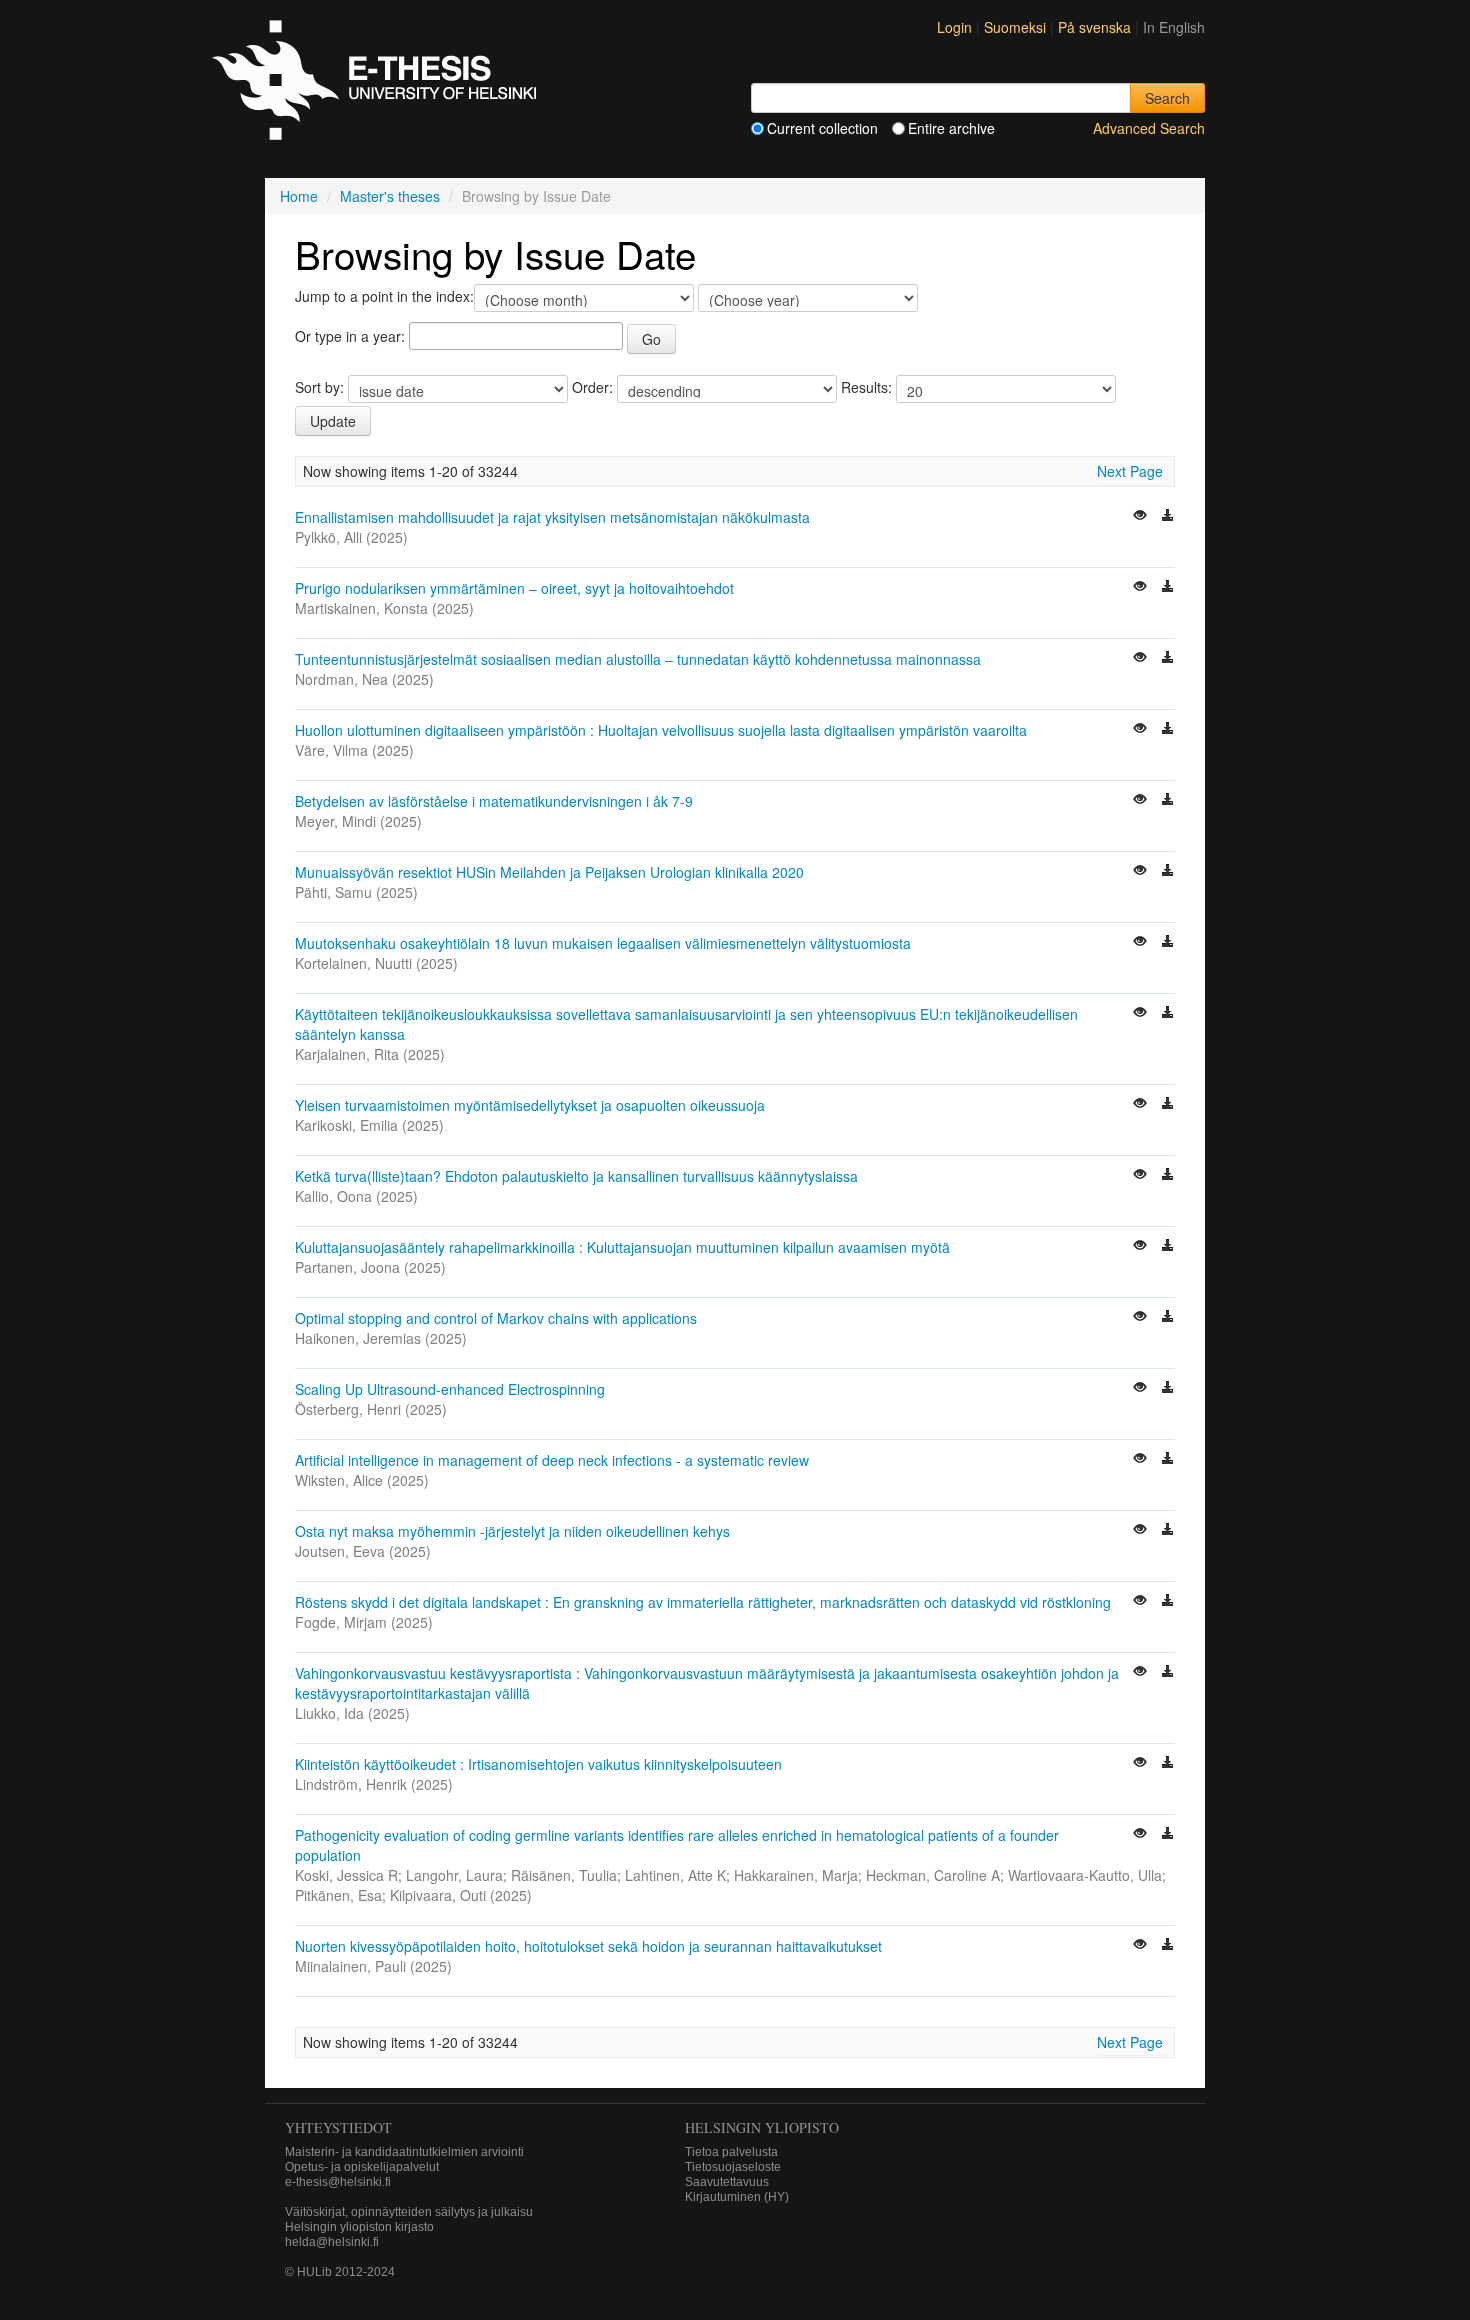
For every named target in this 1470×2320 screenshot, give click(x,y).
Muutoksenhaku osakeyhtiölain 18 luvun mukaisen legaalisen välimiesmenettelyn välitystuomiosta (603, 943)
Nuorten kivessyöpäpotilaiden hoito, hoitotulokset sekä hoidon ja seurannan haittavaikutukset (588, 1946)
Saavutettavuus (727, 2182)
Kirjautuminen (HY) (737, 2197)
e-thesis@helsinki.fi (338, 2182)
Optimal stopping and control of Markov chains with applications (496, 1318)
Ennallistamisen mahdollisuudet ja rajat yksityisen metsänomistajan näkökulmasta (552, 517)
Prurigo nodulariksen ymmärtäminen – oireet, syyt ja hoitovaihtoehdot (514, 588)
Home (299, 196)
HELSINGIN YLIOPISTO (762, 2127)
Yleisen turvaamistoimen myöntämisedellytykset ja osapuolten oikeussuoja (530, 1105)
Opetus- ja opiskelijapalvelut (362, 2167)
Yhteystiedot (338, 2127)
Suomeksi (1017, 27)
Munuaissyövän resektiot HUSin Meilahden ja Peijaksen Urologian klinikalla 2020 (549, 872)
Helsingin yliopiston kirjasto (359, 2227)
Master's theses (390, 196)
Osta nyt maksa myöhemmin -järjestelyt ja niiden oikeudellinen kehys (512, 1531)
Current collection (822, 128)
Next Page (1130, 471)
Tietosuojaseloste (733, 2167)
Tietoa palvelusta (731, 2152)
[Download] (1168, 517)
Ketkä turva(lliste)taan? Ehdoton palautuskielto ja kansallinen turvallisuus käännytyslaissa (576, 1176)
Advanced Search (1149, 128)
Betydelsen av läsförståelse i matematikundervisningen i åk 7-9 (494, 801)
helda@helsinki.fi (332, 2242)
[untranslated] (1142, 517)
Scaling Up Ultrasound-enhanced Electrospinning (450, 1389)
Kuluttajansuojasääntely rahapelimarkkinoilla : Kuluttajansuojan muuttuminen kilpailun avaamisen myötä (622, 1247)
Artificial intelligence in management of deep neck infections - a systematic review (552, 1460)
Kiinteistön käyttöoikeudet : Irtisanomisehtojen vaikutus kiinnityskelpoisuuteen (538, 1764)
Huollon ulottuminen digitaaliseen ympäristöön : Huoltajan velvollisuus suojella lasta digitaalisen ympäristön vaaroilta (661, 730)
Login (954, 27)
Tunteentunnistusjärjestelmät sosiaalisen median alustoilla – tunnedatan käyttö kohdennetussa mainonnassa (638, 659)
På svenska (1096, 27)
